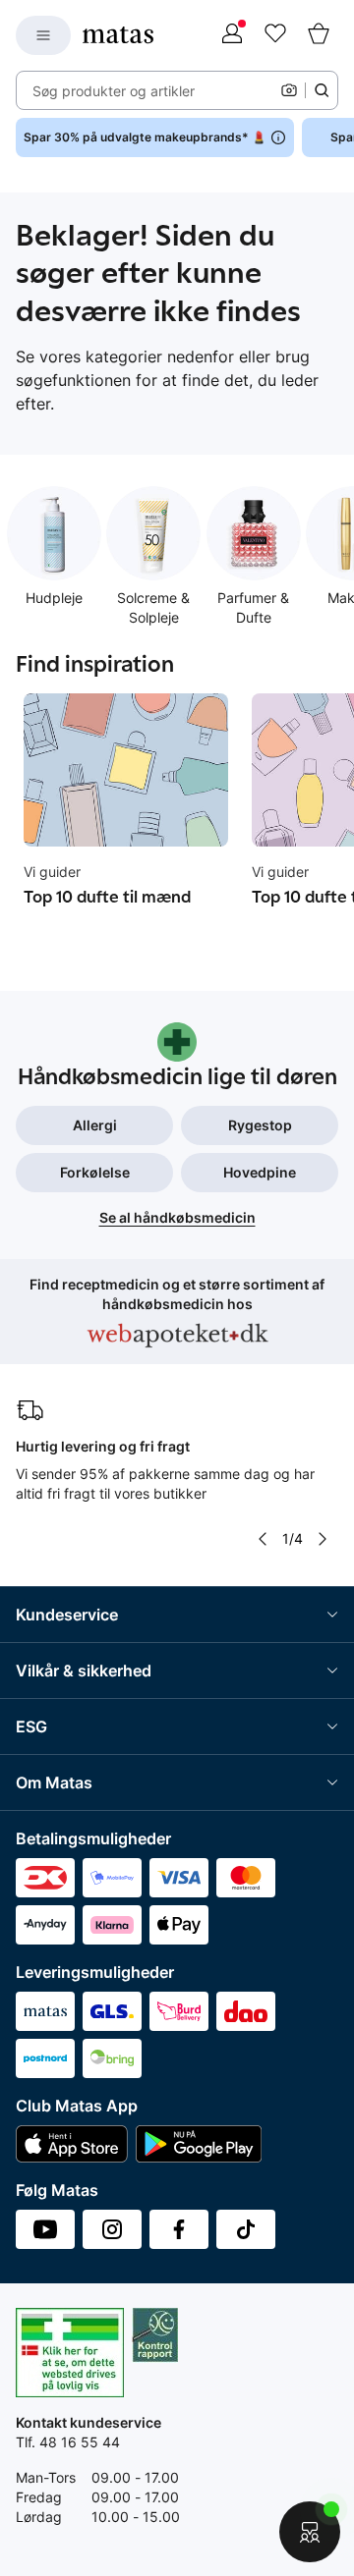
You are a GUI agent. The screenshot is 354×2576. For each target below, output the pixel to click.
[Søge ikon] (322, 90)
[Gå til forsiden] (118, 35)
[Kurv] (319, 35)
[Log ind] (232, 35)
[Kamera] (289, 90)
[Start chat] (310, 2532)
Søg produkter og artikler (114, 91)
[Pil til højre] (323, 1539)
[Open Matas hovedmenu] (43, 35)
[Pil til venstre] (263, 1539)
